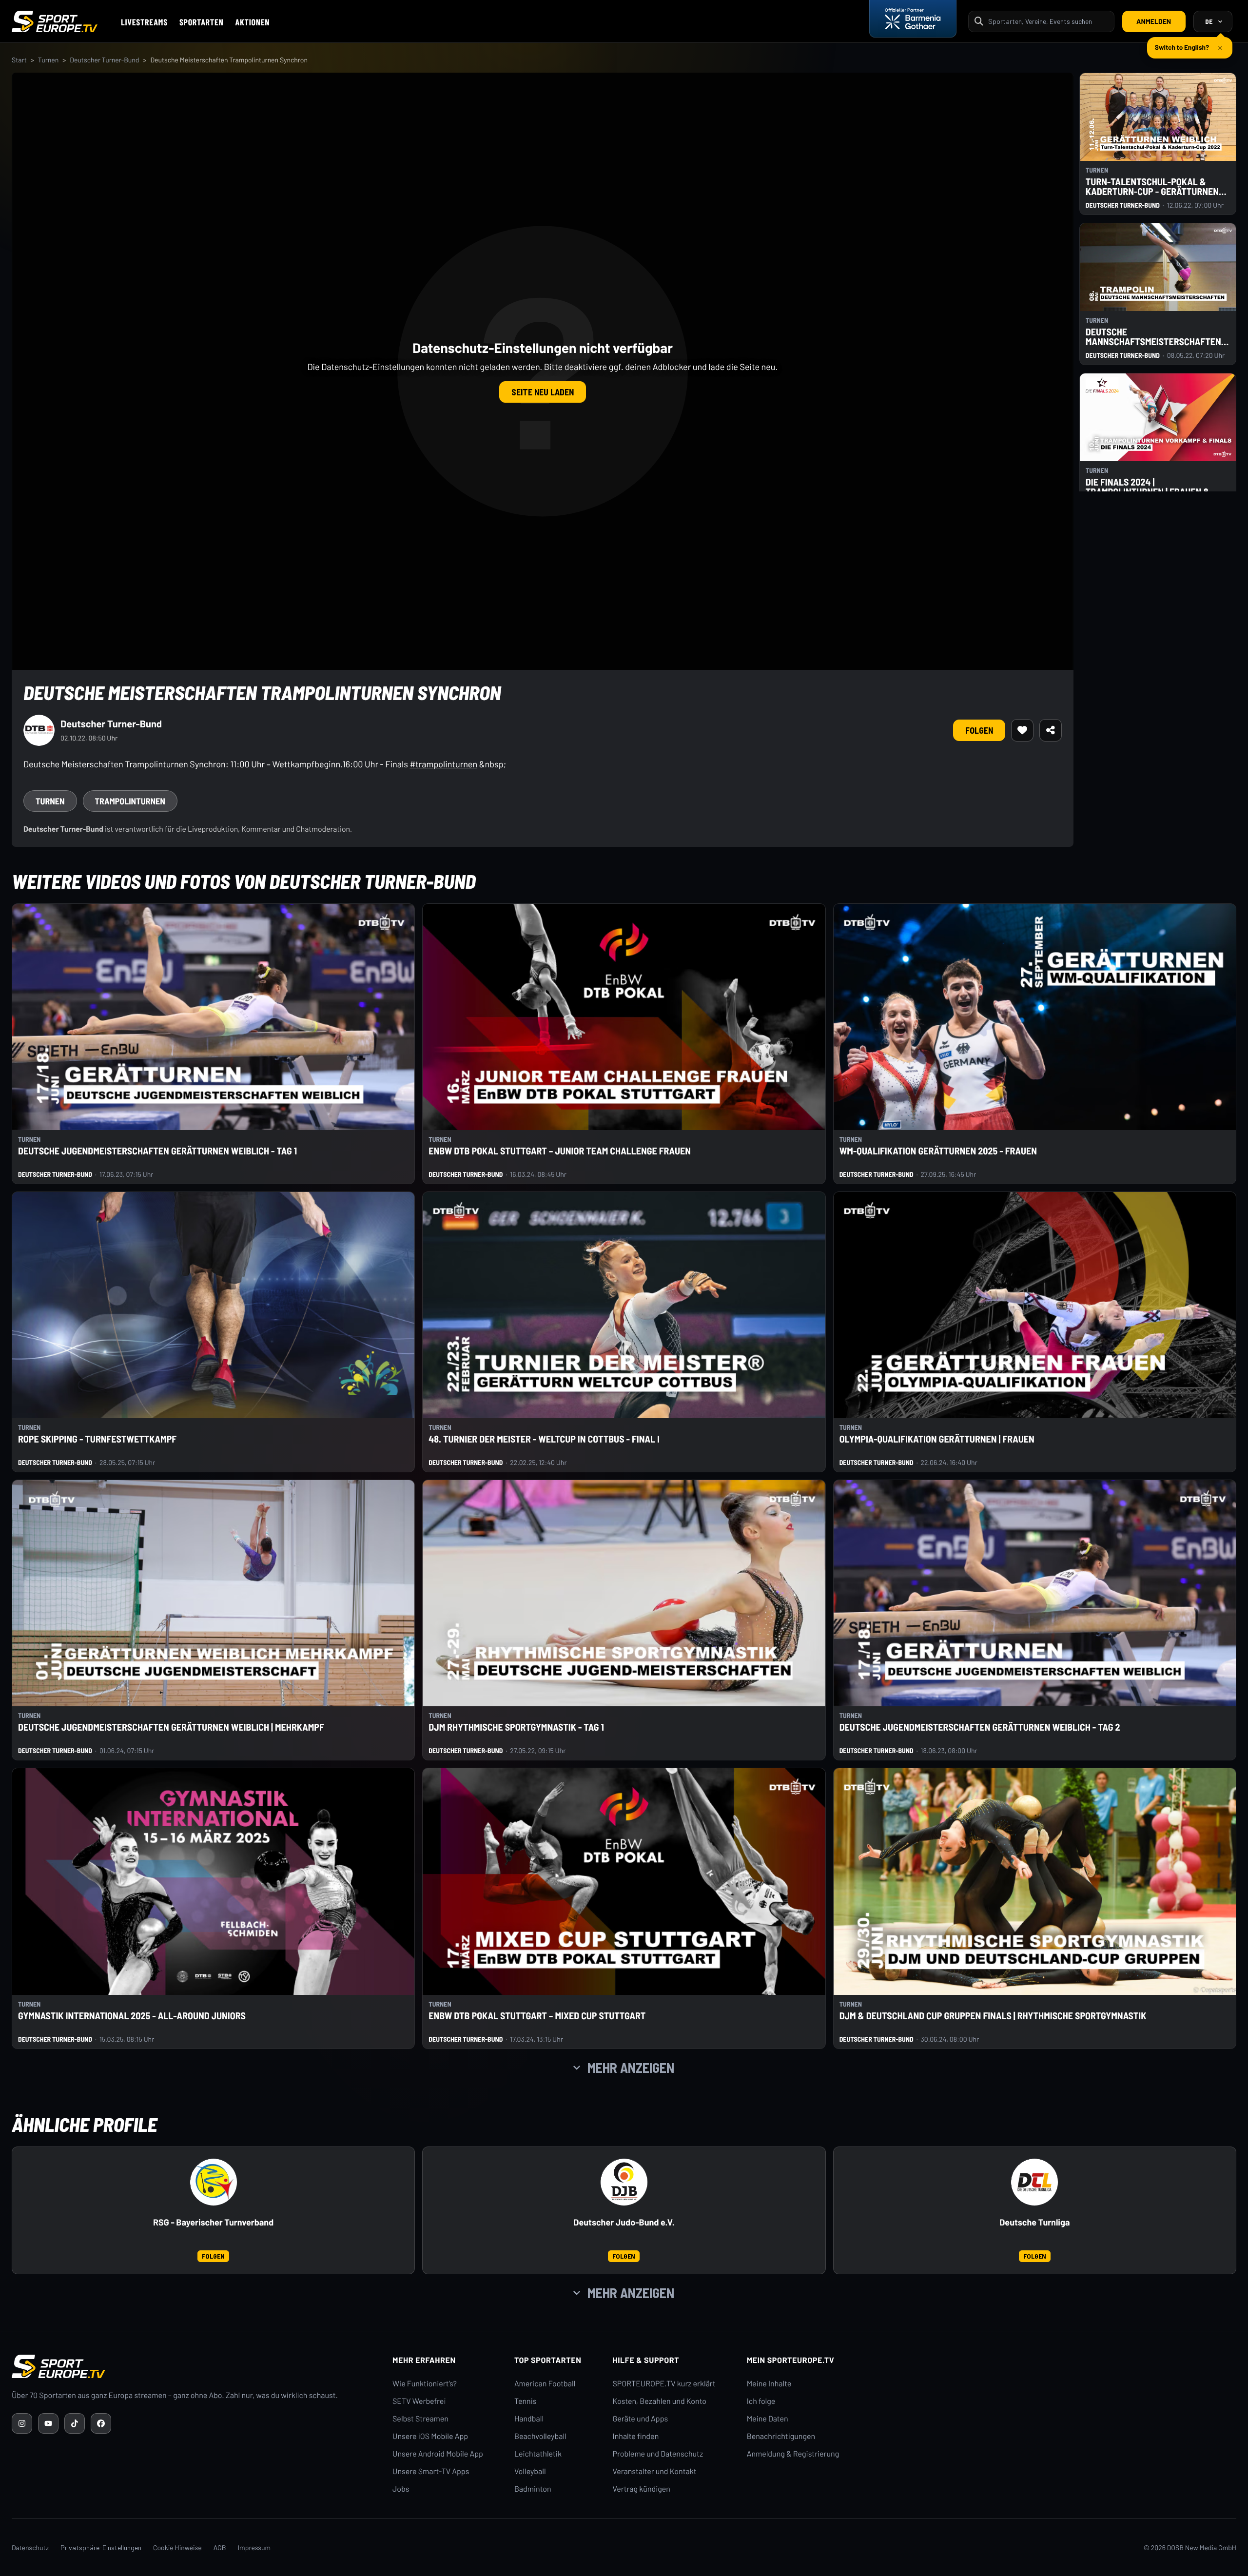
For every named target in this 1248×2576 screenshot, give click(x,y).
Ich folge (761, 2401)
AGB (220, 2547)
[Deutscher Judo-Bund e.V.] (624, 2182)
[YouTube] (48, 2423)
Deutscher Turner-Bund (104, 60)
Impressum (254, 2547)
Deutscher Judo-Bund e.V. (624, 2222)
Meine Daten (768, 2419)
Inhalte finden (636, 2436)
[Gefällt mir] (1022, 730)
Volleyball (530, 2471)
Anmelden (1154, 21)
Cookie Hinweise (177, 2547)
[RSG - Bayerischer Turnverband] (214, 2182)
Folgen (979, 730)
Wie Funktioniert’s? (425, 2384)
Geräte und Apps (641, 2419)
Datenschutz (30, 2547)
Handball (529, 2419)
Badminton (533, 2489)
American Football (545, 2384)
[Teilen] (1051, 730)
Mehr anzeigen (631, 2068)
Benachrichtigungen (781, 2436)
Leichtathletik (538, 2454)
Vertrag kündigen (642, 2489)
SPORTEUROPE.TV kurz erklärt (664, 2384)
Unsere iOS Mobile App (430, 2436)
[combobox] (1048, 21)
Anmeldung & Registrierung (793, 2454)
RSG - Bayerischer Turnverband (213, 2222)
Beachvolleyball (540, 2436)
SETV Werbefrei (419, 2401)
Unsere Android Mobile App (438, 2454)
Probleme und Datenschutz (658, 2454)
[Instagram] (22, 2423)
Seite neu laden (543, 392)
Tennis (526, 2401)
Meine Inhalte (769, 2384)
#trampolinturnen (443, 764)
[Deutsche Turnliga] (1034, 2182)
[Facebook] (101, 2423)
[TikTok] (75, 2423)
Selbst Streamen (420, 2419)
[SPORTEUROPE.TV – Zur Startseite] (55, 21)
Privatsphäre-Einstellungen (101, 2547)
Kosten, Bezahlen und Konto (660, 2401)
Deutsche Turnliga (1034, 2222)
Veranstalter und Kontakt (655, 2471)
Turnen (48, 60)
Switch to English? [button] (1182, 43)
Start (19, 60)
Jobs (401, 2489)
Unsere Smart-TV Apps (431, 2471)
